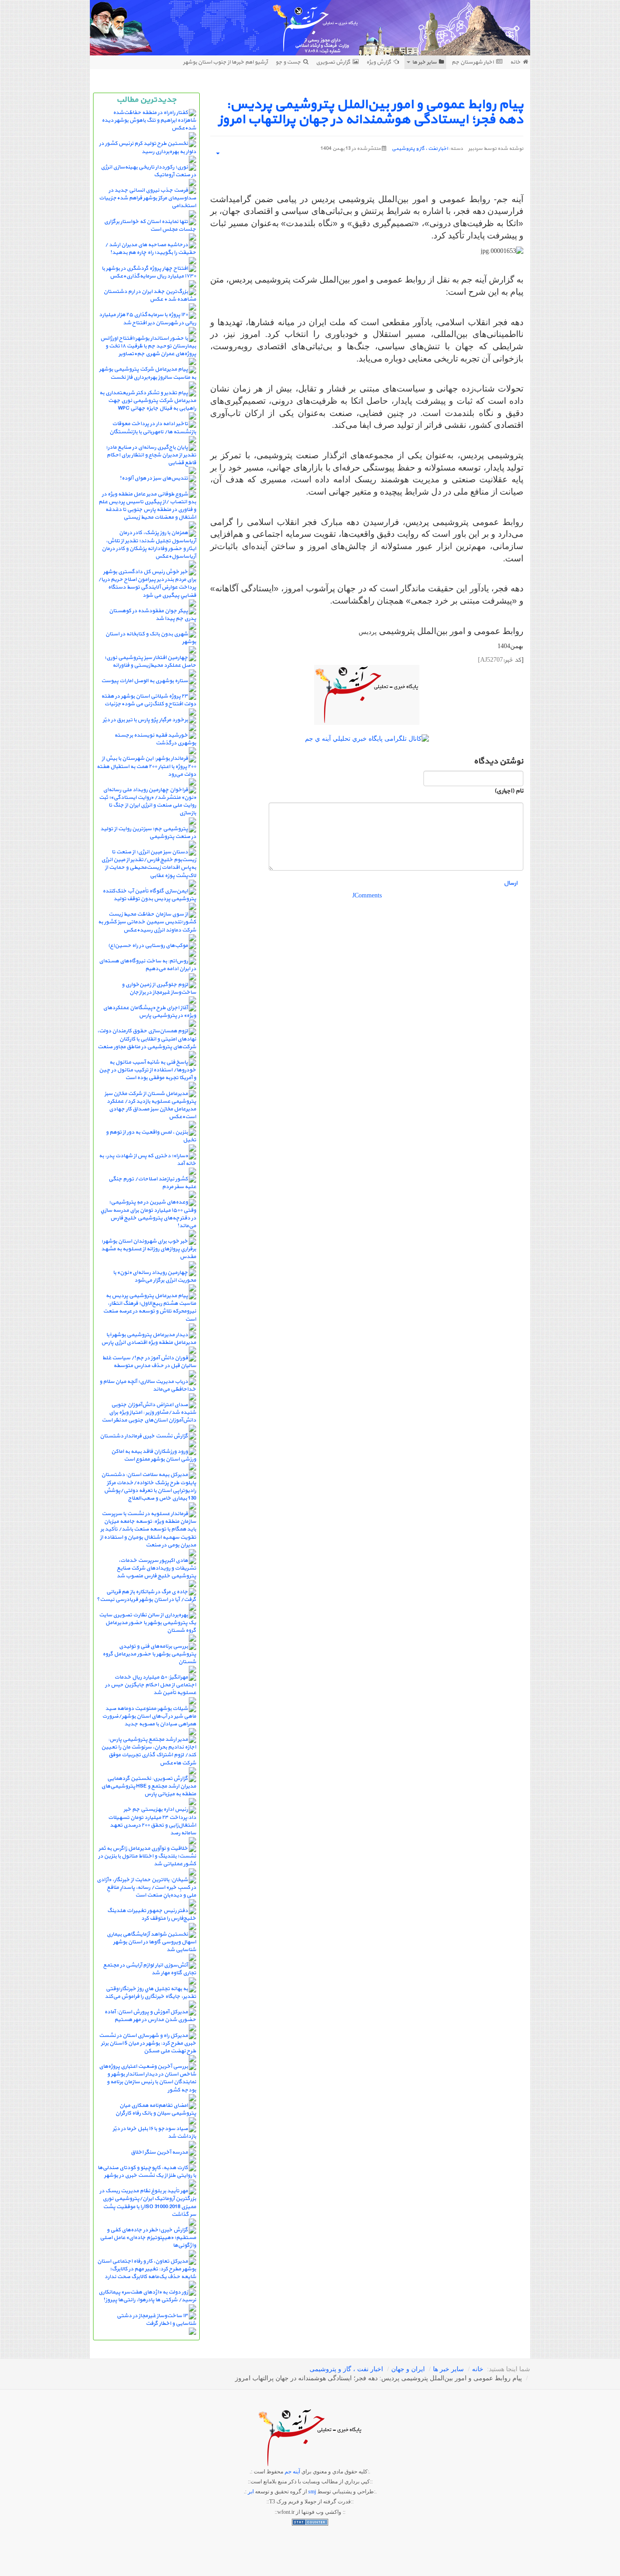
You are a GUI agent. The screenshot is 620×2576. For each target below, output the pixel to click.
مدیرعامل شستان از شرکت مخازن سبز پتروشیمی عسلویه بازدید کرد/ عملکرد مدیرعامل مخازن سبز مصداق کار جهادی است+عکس (150, 1105)
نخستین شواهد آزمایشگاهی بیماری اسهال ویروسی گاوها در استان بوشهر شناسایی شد (151, 1942)
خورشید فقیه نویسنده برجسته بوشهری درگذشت (155, 739)
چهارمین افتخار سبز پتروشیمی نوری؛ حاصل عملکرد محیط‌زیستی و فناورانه (150, 661)
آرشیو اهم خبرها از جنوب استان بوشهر (225, 62)
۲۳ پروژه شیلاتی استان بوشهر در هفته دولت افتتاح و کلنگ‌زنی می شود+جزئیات (149, 700)
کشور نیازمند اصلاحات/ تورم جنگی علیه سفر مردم (152, 1183)
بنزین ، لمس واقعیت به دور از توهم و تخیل (151, 1136)
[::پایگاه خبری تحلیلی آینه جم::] (310, 28)
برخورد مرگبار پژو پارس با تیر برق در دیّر (145, 720)
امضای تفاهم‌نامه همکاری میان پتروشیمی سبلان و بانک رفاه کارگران (156, 2109)
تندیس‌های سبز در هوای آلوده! (154, 478)
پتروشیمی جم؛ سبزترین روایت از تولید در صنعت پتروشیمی (148, 833)
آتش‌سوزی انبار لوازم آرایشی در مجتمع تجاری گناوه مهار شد (150, 1969)
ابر (251, 2492)
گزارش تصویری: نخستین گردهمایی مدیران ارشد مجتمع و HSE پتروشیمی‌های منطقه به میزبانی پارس (149, 1786)
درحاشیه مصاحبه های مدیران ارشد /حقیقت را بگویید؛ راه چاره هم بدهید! (150, 249)
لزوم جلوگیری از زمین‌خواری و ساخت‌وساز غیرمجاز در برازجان (159, 988)
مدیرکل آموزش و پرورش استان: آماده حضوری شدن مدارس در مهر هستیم (150, 2016)
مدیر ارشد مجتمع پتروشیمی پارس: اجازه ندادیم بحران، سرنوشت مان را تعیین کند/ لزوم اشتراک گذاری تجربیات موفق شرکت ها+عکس (149, 1751)
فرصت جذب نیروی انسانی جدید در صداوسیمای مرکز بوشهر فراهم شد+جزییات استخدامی (148, 198)
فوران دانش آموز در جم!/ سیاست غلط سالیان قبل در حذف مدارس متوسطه (149, 1362)
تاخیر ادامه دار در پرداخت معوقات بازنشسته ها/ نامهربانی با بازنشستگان (153, 428)
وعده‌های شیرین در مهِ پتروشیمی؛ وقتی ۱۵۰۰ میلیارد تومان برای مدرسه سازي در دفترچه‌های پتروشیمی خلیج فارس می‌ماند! (148, 1214)
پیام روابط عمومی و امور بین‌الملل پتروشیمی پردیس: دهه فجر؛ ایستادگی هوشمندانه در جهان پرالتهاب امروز (371, 112)
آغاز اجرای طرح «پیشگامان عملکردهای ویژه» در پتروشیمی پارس (150, 1012)
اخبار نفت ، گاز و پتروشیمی (420, 149)
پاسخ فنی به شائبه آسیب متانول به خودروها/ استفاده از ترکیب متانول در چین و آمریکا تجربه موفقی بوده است (148, 1070)
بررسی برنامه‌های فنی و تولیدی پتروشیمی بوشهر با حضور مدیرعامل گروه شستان (149, 1654)
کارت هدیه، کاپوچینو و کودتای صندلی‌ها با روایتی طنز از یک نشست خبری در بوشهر (147, 2172)
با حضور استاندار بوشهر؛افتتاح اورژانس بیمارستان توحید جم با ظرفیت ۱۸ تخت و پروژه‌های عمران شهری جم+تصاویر (148, 346)
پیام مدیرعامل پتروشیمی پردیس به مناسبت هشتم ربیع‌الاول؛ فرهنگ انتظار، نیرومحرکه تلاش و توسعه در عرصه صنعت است (150, 1307)
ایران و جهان (408, 2369)
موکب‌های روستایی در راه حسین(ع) (148, 946)
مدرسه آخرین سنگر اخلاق (159, 2152)
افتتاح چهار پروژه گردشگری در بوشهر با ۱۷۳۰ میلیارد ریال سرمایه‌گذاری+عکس (149, 272)
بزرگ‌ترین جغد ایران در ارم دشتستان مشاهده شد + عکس (150, 295)
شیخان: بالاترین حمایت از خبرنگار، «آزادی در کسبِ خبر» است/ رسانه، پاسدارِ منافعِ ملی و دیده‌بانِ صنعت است (146, 1887)
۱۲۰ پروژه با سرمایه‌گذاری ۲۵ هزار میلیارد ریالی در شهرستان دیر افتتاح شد (148, 319)
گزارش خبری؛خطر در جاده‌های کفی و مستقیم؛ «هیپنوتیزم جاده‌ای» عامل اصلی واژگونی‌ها (148, 2238)
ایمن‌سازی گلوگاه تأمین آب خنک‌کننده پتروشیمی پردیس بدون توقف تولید (149, 895)
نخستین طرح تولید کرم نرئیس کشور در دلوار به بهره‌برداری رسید (148, 147)
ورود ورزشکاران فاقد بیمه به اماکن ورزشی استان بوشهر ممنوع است (154, 1455)
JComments (367, 895)
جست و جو (288, 62)
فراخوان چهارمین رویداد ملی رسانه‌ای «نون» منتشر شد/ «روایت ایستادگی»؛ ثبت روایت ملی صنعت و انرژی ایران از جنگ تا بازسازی (148, 801)
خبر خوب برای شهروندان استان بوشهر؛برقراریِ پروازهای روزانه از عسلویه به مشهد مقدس (149, 1249)
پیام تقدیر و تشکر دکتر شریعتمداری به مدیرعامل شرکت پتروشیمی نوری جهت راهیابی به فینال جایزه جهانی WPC (148, 401)
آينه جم (292, 2472)
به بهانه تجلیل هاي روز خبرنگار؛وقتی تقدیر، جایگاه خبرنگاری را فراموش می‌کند (150, 1993)
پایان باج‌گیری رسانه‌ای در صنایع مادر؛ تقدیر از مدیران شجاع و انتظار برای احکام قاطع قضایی (151, 455)
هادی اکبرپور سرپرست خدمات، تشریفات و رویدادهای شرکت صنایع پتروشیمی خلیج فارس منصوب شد (156, 1568)
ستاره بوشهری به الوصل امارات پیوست (145, 681)
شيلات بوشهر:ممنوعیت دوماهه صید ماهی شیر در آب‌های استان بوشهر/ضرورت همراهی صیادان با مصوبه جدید (149, 1716)
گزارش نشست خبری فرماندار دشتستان (144, 1436)
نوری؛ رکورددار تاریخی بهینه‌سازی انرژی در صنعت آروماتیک (148, 171)
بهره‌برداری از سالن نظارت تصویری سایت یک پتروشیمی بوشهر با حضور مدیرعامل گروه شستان (148, 1623)
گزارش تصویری (333, 62)
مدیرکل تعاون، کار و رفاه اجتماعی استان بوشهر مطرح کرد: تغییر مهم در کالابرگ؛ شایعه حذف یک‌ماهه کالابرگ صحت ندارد (147, 2269)
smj (312, 2492)
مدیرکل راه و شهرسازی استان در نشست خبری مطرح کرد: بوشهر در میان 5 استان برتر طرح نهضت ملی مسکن (148, 2043)
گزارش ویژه (379, 62)
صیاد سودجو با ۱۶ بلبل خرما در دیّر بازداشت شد (154, 2133)
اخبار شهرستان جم (473, 62)
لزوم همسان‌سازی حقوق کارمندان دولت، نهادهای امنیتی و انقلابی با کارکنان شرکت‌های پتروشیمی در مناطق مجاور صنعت (147, 1039)
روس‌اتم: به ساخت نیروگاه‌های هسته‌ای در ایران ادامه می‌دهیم (148, 965)
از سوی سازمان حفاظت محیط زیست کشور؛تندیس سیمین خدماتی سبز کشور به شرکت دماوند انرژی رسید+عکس (147, 922)
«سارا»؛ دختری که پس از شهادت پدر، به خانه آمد (148, 1160)
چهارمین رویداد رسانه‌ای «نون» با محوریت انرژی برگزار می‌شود (155, 1276)
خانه (515, 62)
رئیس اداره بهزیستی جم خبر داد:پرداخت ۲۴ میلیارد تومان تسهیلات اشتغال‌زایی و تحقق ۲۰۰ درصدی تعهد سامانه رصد (152, 1821)
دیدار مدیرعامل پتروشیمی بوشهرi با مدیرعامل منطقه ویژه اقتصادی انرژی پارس (149, 1339)
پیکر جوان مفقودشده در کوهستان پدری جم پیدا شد (153, 615)
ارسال (511, 883)
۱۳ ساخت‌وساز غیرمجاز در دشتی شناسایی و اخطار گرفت (156, 2320)
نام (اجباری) (509, 791)
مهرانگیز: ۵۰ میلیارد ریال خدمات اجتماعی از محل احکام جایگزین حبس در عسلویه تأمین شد (150, 1685)
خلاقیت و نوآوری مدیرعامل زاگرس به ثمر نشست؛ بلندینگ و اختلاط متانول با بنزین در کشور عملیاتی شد (147, 1856)
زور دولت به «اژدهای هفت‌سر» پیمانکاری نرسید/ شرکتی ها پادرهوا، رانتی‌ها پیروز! (147, 2296)
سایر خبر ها (424, 62)
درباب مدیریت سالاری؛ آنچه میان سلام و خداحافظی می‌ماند (148, 1385)
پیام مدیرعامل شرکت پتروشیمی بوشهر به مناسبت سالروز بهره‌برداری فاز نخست (148, 373)
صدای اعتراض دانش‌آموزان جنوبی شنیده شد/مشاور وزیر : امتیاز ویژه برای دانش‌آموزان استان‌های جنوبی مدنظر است (149, 1412)
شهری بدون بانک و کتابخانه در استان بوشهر (151, 638)
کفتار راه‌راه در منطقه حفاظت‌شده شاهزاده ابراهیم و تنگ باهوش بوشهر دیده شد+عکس (149, 120)
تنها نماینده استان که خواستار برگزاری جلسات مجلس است (150, 225)
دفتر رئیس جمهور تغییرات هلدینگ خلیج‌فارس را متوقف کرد (152, 1915)
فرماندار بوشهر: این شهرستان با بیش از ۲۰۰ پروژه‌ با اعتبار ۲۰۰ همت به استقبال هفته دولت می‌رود (146, 766)
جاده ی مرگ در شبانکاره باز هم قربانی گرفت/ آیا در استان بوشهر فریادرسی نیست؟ (146, 1596)
